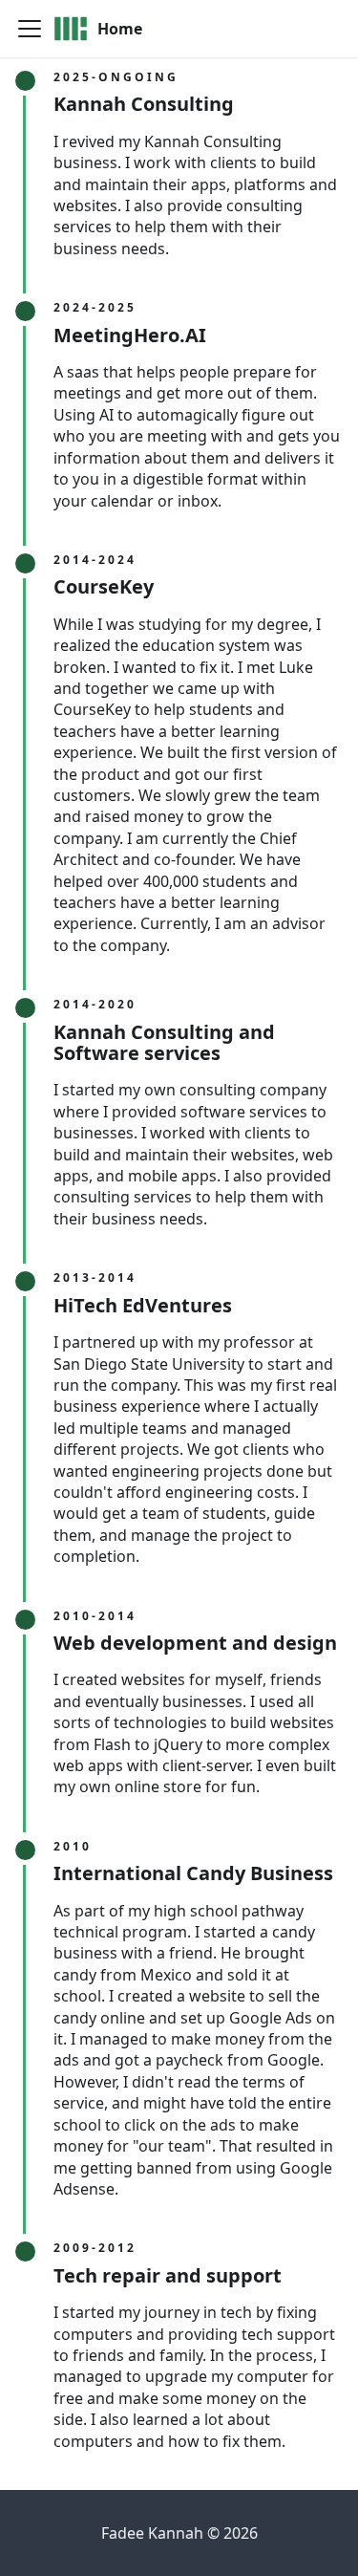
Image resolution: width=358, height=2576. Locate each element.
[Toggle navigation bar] (30, 29)
